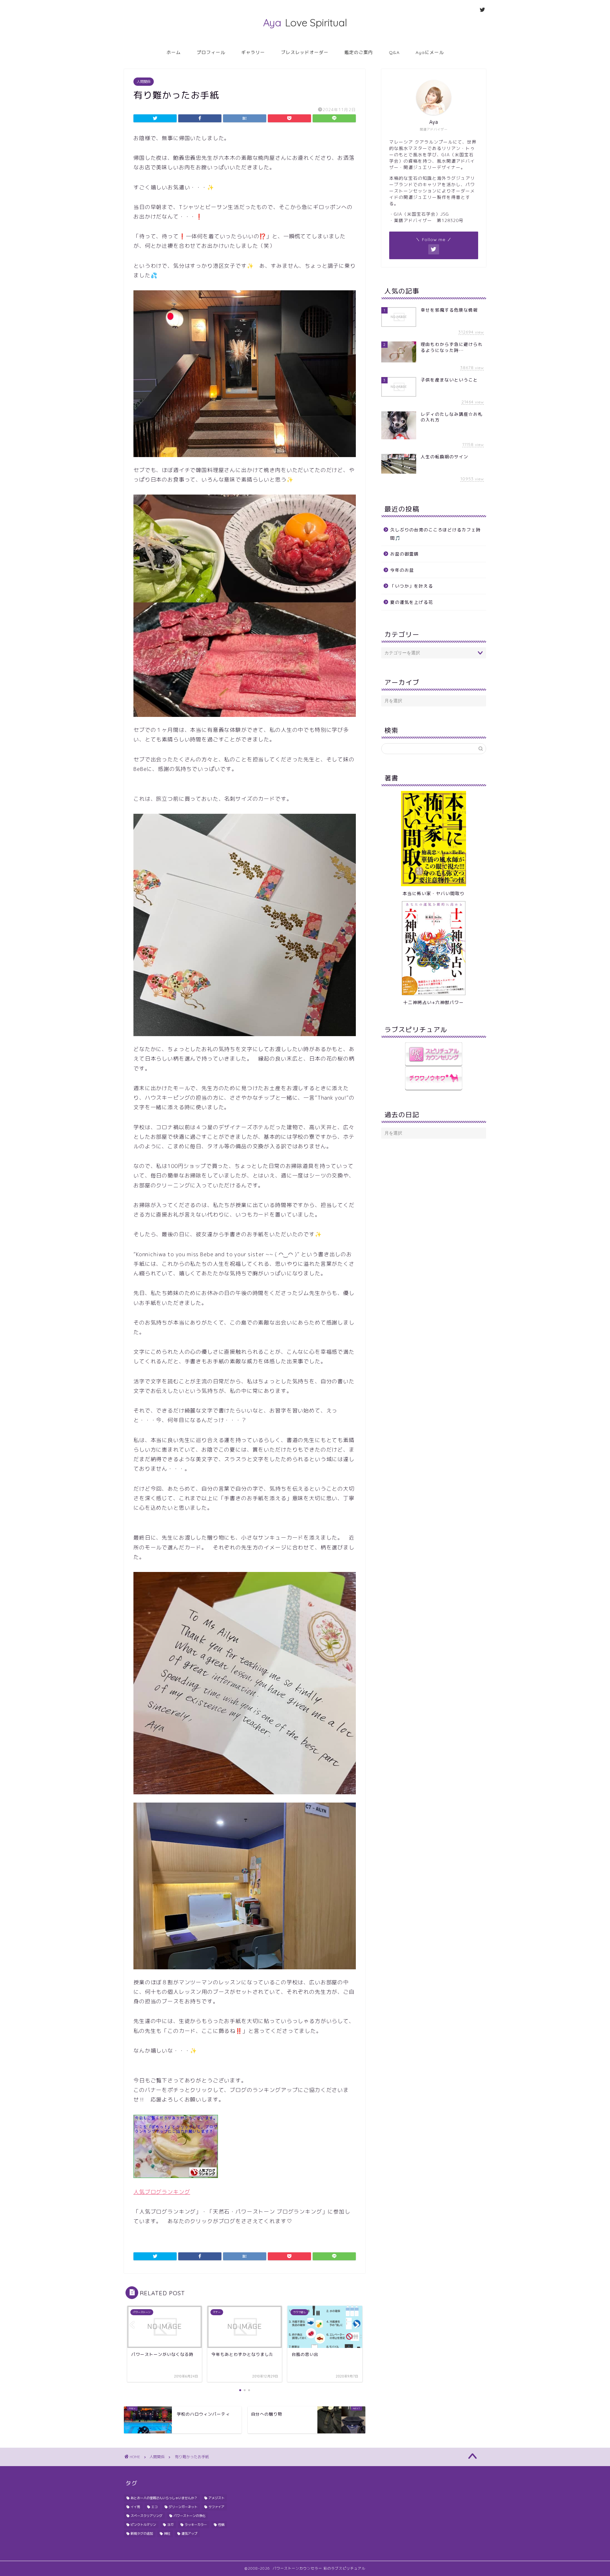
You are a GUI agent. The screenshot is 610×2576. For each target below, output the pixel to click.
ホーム (174, 52)
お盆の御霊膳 (404, 554)
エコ (154, 2507)
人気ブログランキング (162, 2192)
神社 (167, 2533)
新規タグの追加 (142, 2533)
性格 (221, 2525)
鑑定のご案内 (359, 52)
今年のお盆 (402, 570)
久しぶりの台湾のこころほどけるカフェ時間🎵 (435, 534)
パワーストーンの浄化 (189, 2516)
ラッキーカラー (196, 2525)
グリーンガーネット (183, 2507)
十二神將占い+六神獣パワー (434, 1002)
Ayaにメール (430, 52)
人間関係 (144, 82)
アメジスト (216, 2498)
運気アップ (189, 2533)
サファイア (216, 2507)
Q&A (394, 52)
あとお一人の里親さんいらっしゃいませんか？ (164, 2498)
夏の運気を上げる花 (412, 602)
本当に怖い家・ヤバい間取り (434, 893)
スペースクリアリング (146, 2516)
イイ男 (135, 2507)
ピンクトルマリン (143, 2525)
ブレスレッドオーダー (305, 52)
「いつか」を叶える (412, 586)
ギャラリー (253, 52)
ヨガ (170, 2525)
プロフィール (211, 52)
